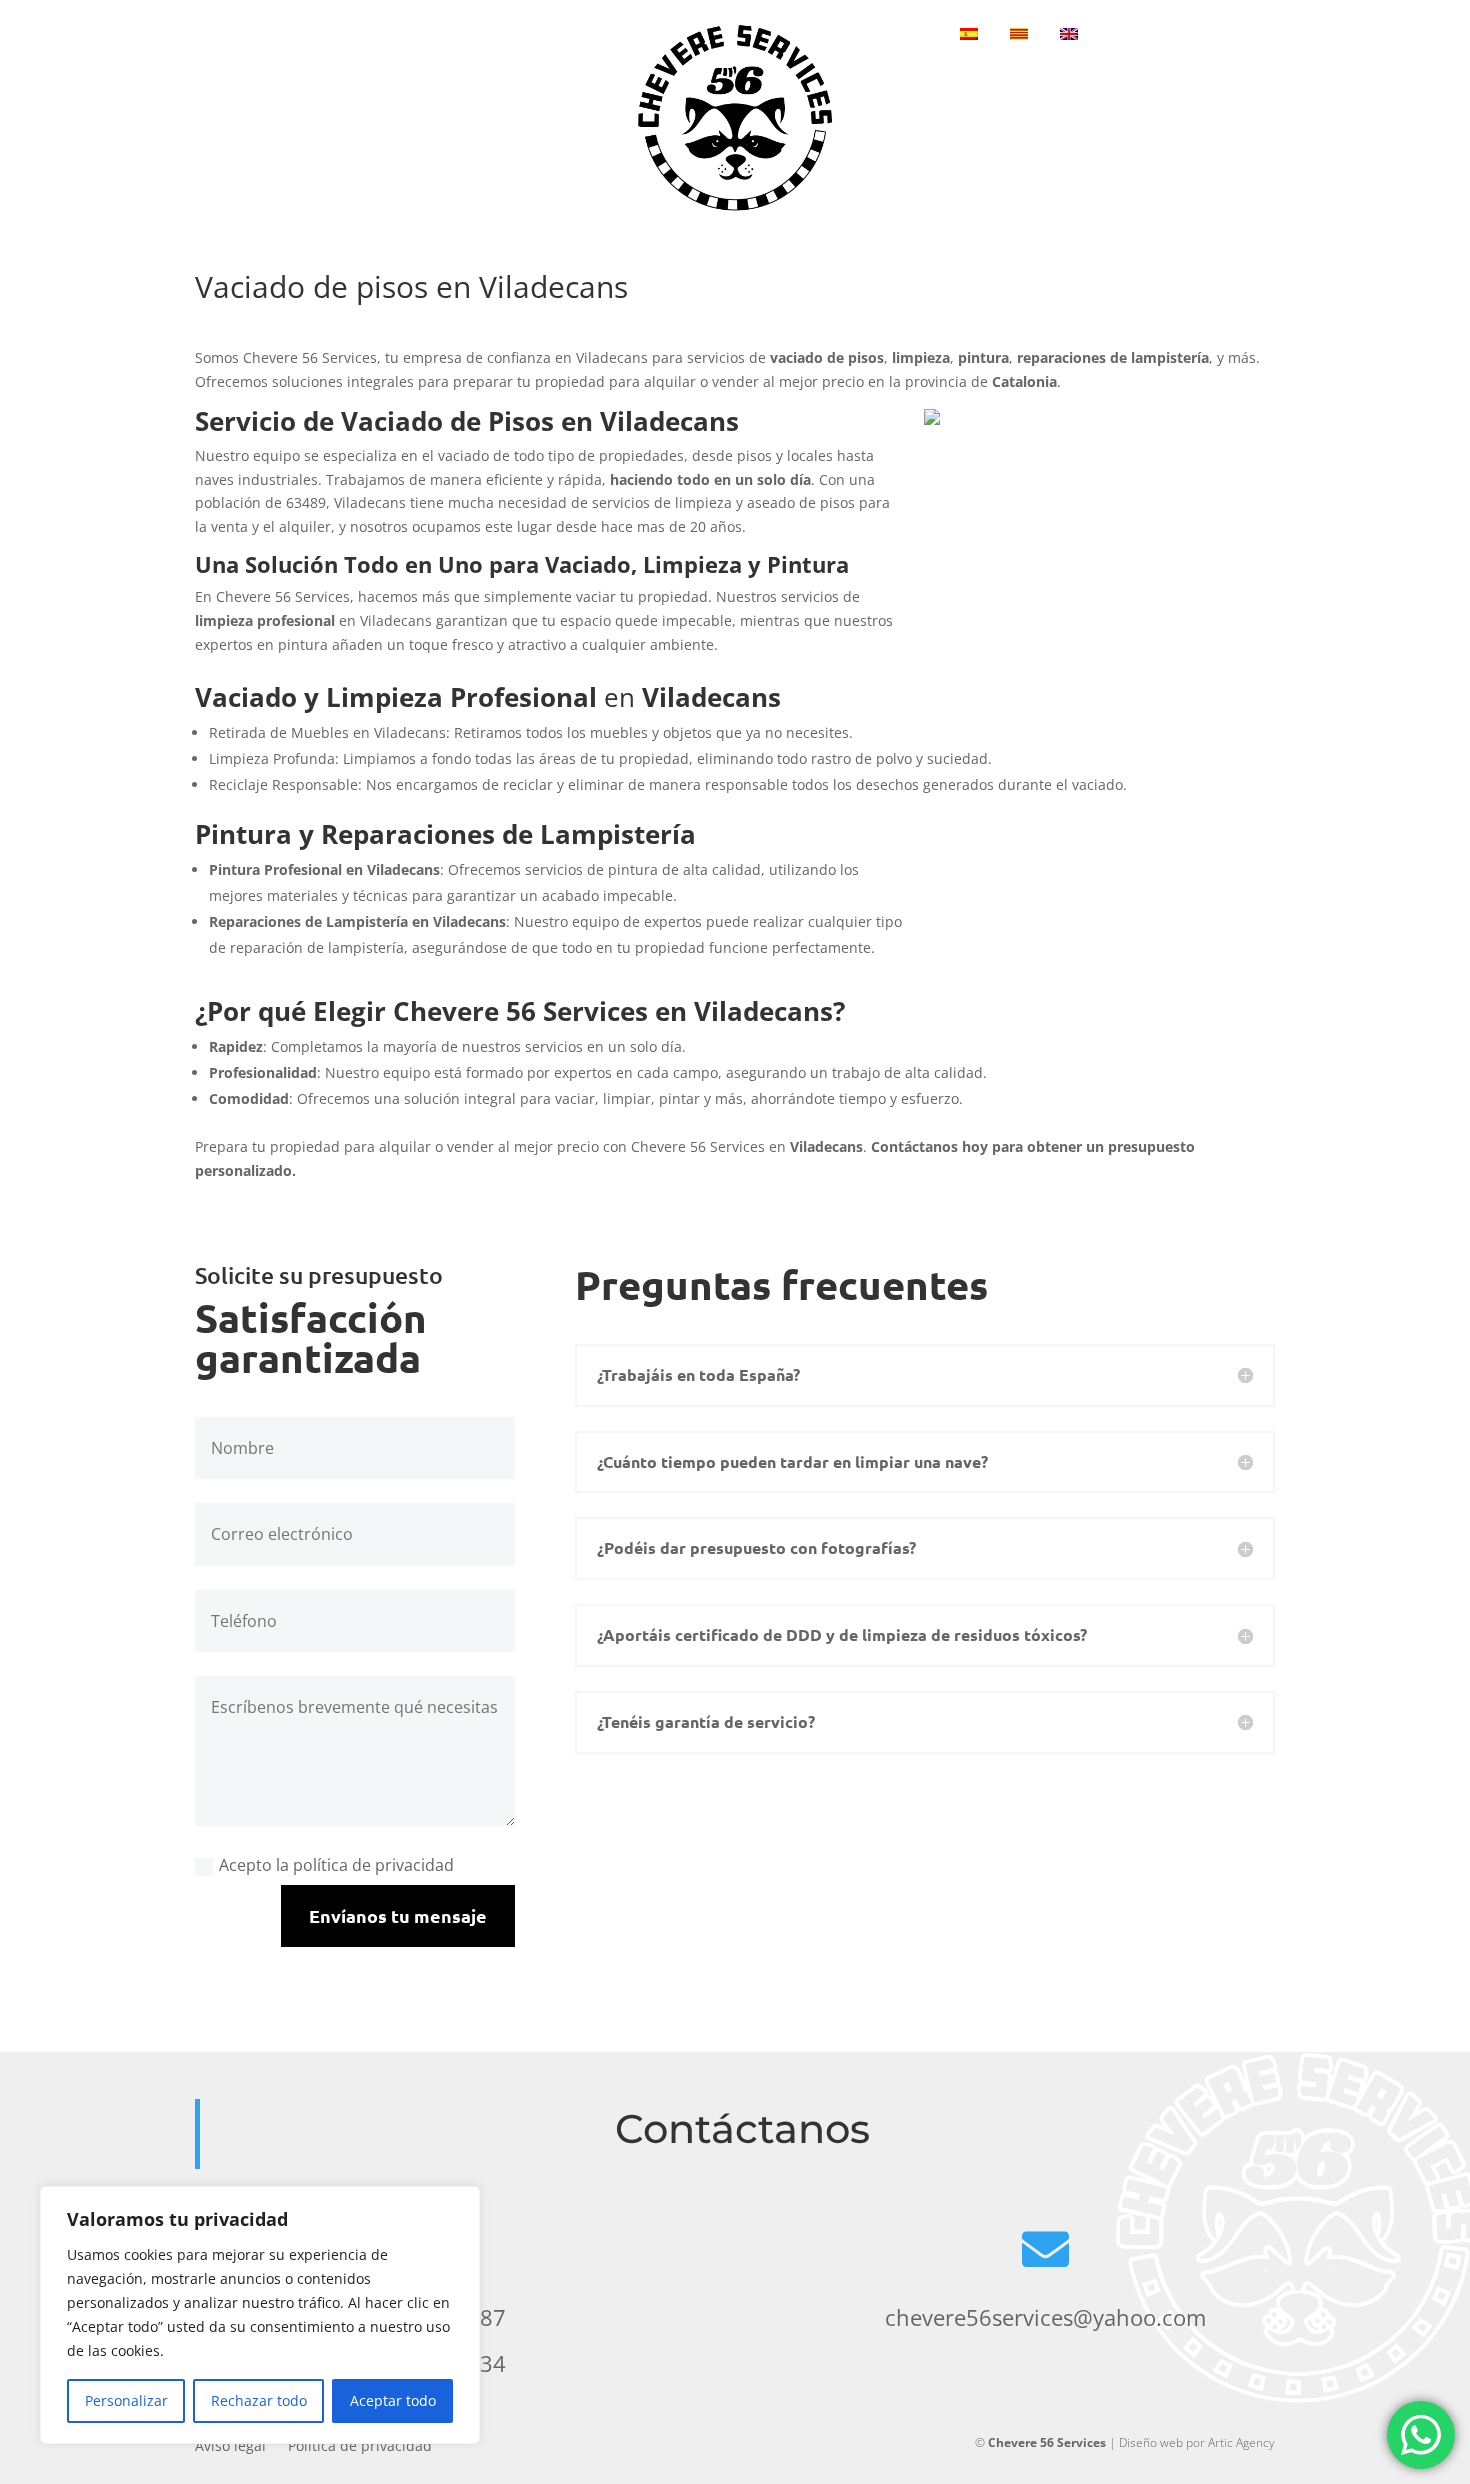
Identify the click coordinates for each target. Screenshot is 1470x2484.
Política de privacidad (360, 2447)
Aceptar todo (393, 2400)
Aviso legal (230, 2447)
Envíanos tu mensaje (398, 1915)
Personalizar (126, 2400)
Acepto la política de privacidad (336, 1865)
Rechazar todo (259, 2400)
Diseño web (1151, 2442)
